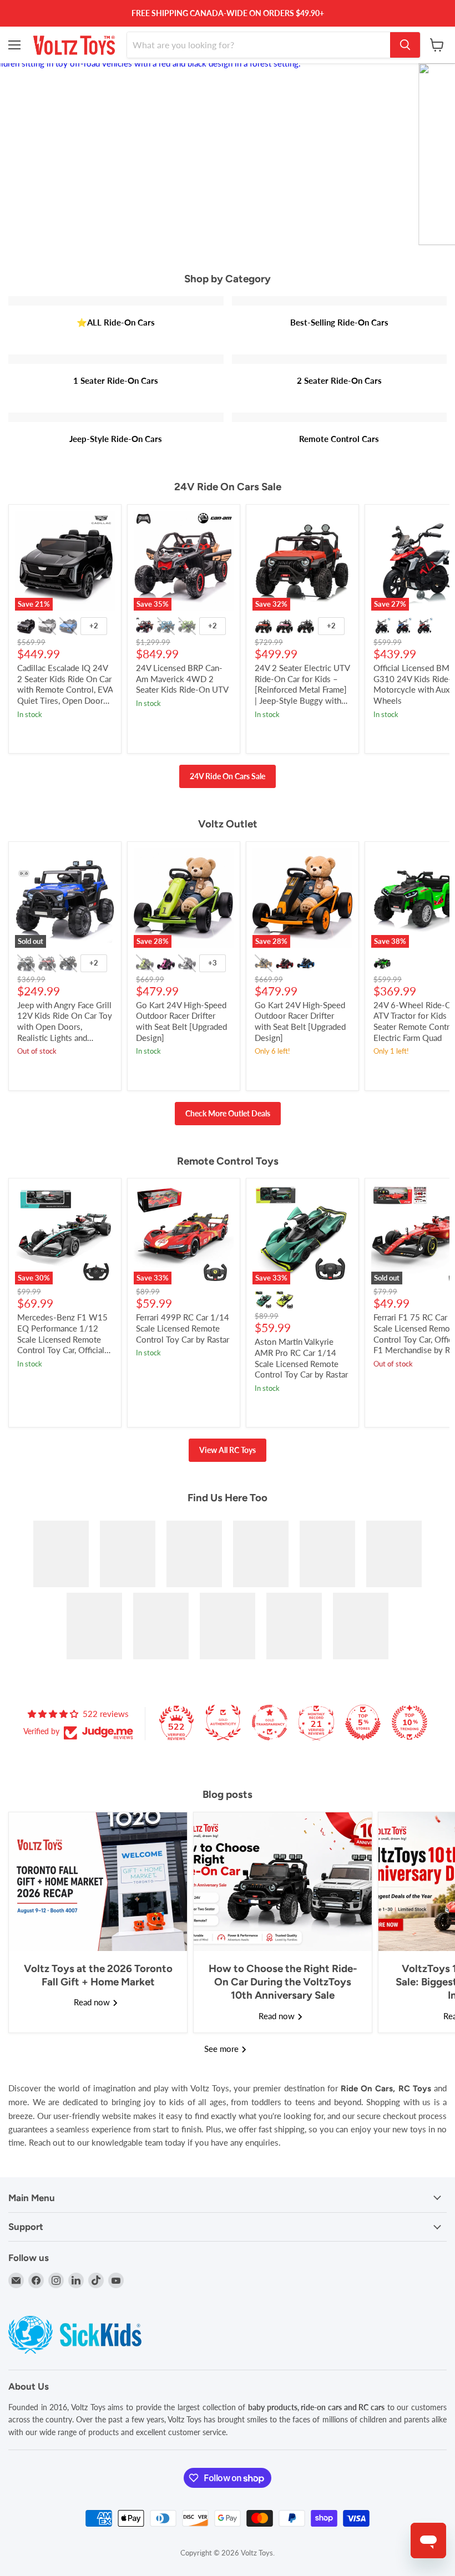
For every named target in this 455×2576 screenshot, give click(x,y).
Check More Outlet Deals (228, 1113)
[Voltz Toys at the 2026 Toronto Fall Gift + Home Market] (98, 1882)
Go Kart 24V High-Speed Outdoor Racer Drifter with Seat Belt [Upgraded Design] (181, 1021)
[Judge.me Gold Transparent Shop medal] (270, 1723)
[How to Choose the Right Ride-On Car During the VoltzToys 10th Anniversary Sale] (283, 1882)
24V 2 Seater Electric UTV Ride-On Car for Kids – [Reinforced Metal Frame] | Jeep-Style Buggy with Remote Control (302, 690)
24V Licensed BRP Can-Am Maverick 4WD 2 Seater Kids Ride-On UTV (182, 679)
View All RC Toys (228, 1450)
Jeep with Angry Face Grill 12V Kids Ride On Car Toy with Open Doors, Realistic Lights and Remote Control (65, 1027)
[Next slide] (424, 154)
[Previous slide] (31, 154)
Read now (93, 2002)
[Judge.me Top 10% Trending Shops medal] (410, 1723)
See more (223, 2049)
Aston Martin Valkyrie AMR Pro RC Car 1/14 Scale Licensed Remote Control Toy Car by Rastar (301, 1358)
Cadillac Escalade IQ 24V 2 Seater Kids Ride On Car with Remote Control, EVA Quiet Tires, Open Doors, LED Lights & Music (65, 690)
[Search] (405, 45)
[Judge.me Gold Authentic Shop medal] (223, 1723)
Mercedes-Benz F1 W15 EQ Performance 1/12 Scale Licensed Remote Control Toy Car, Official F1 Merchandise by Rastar (64, 1339)
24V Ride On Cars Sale (228, 776)
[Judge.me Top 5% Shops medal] (363, 1723)
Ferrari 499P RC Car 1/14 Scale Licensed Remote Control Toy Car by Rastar (183, 1328)
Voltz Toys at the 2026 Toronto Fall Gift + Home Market (98, 1975)
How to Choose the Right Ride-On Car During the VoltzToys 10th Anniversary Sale (283, 1982)
